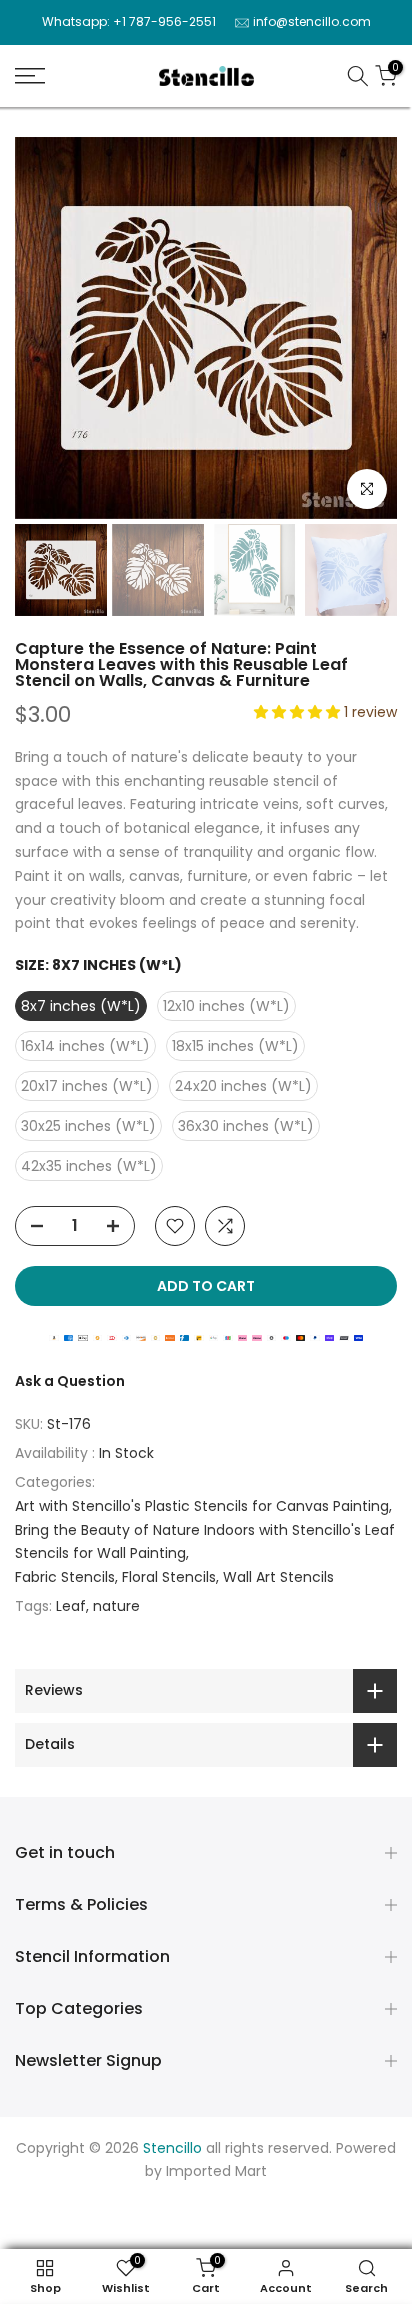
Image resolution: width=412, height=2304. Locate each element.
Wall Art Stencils (278, 1577)
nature (116, 1606)
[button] (299, 712)
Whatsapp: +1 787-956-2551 (129, 21)
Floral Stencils (169, 1577)
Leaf (71, 1606)
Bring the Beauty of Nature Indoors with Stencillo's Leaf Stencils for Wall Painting (205, 1542)
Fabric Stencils (65, 1577)
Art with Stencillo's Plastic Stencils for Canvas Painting (202, 1506)
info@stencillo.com (312, 21)
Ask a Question (70, 1381)
